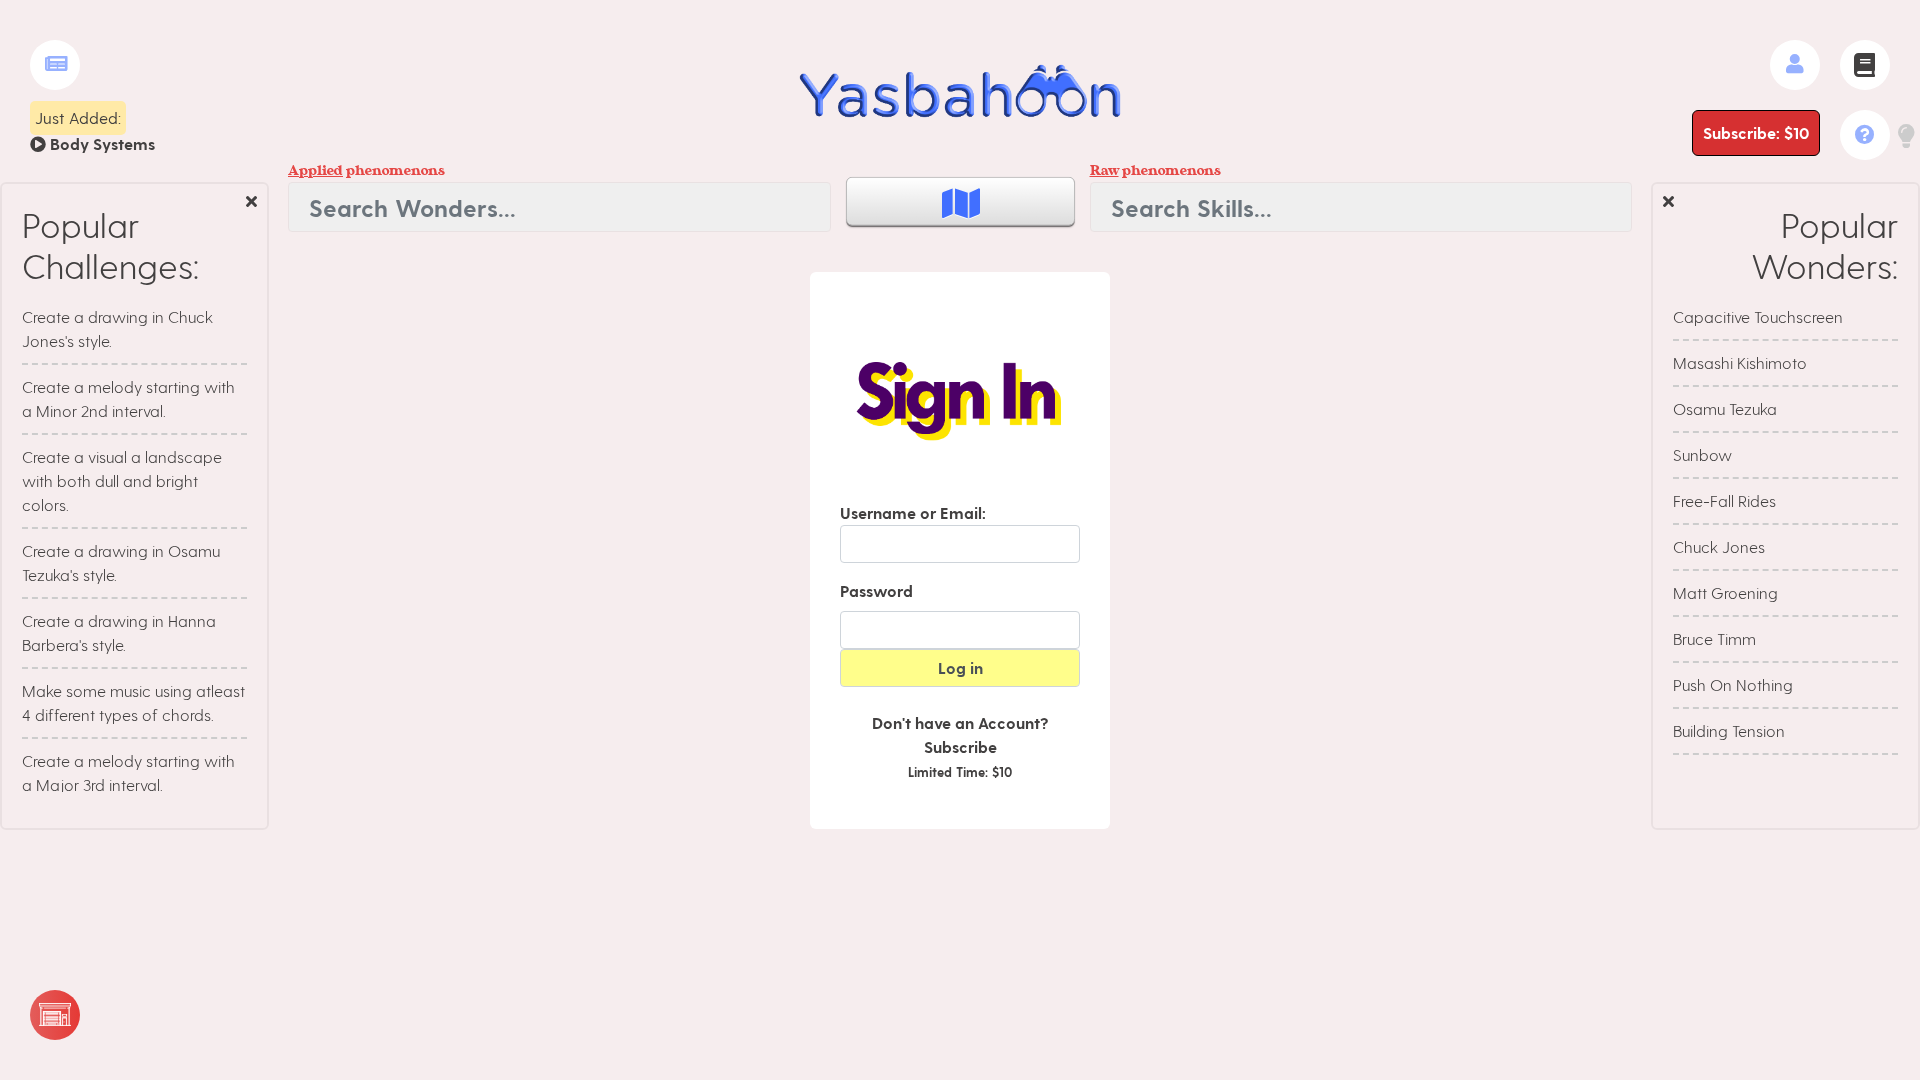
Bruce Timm (1714, 638)
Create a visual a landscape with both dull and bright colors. (122, 480)
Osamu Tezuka (1725, 408)
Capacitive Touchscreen (1758, 316)
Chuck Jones (1719, 546)
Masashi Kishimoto (1740, 362)
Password (876, 590)
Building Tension (1729, 730)
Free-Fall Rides (1724, 500)
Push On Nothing (1733, 684)
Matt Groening (1725, 592)
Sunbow (1702, 454)
